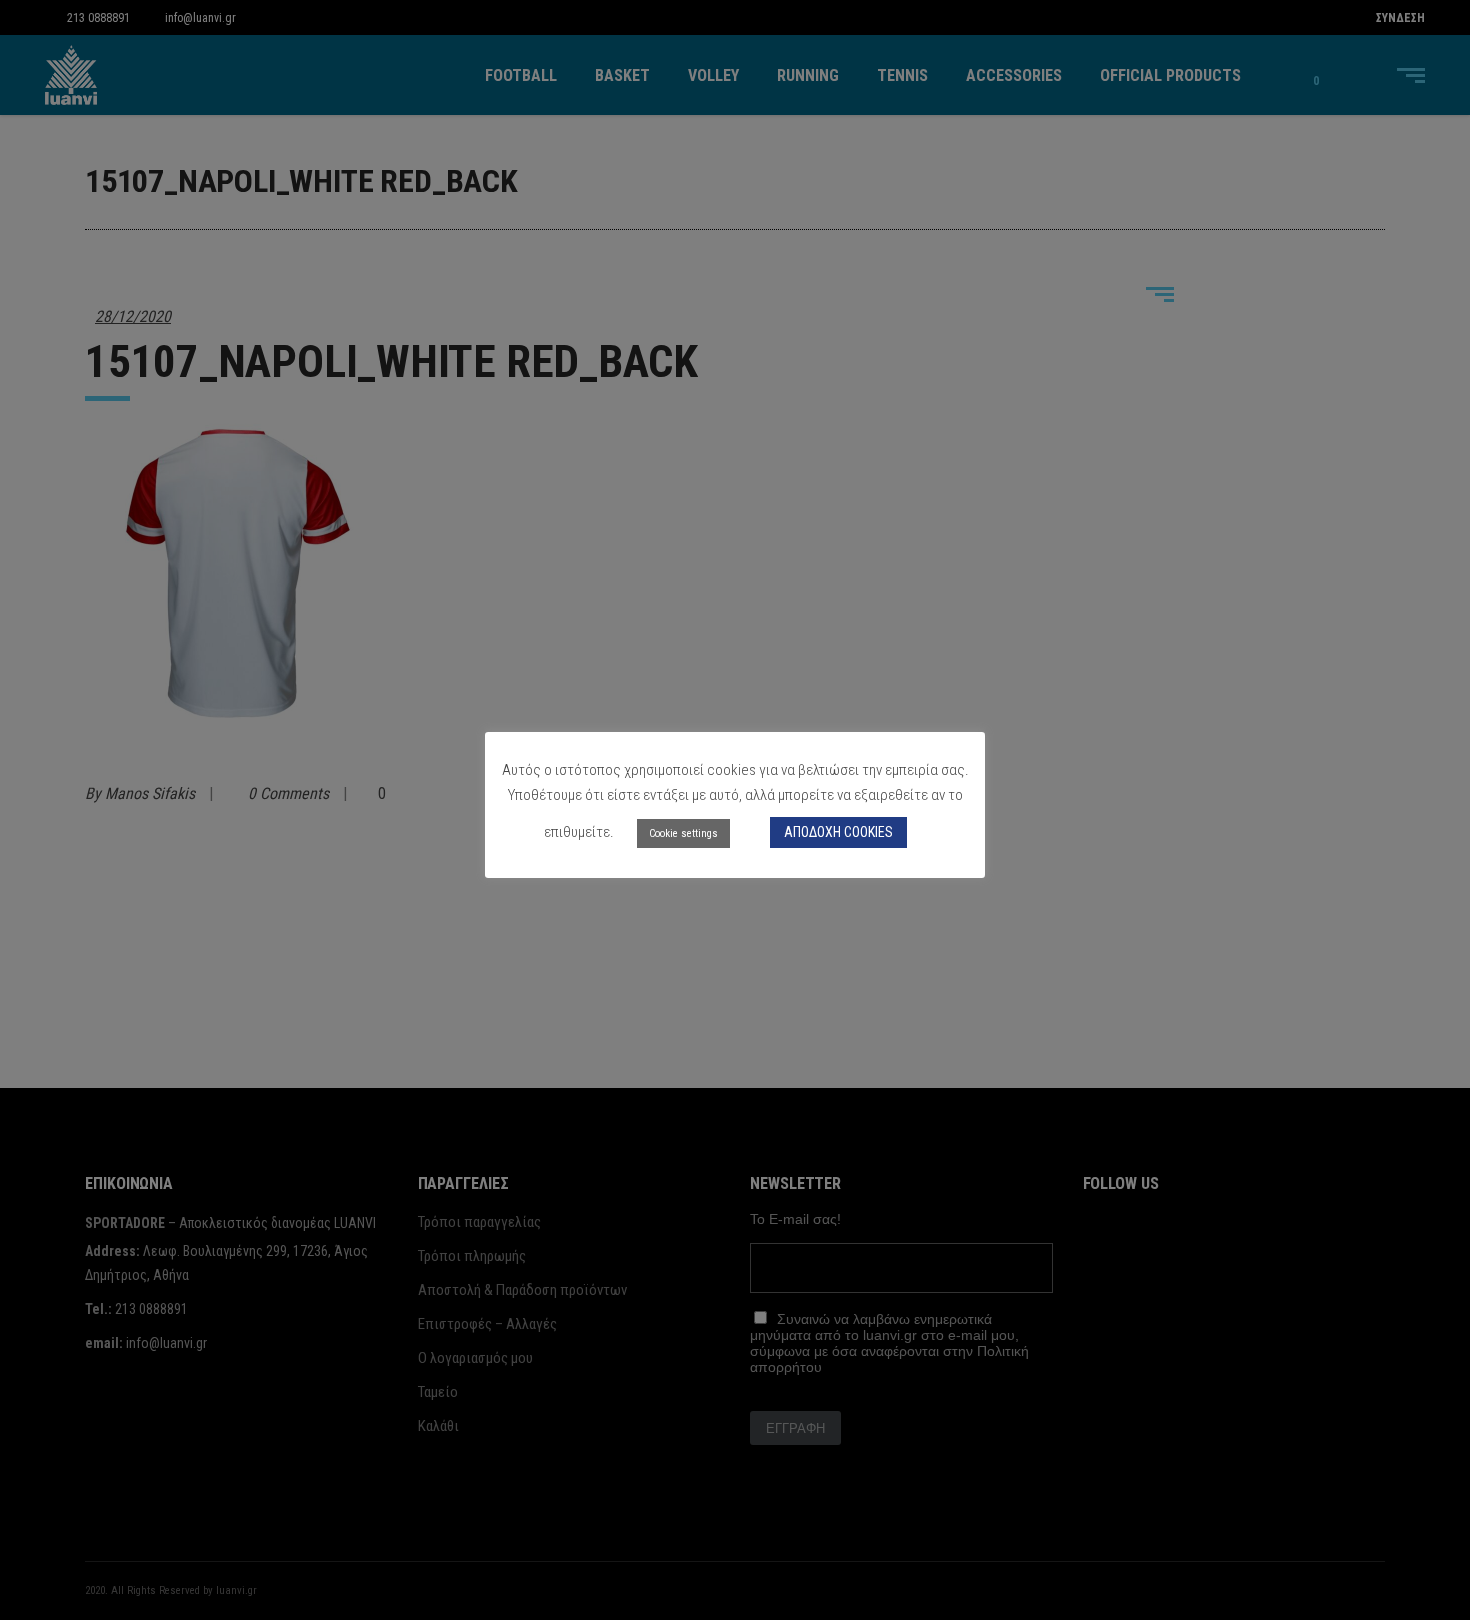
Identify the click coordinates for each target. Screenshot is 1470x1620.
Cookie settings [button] (683, 833)
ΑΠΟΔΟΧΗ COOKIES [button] (838, 832)
